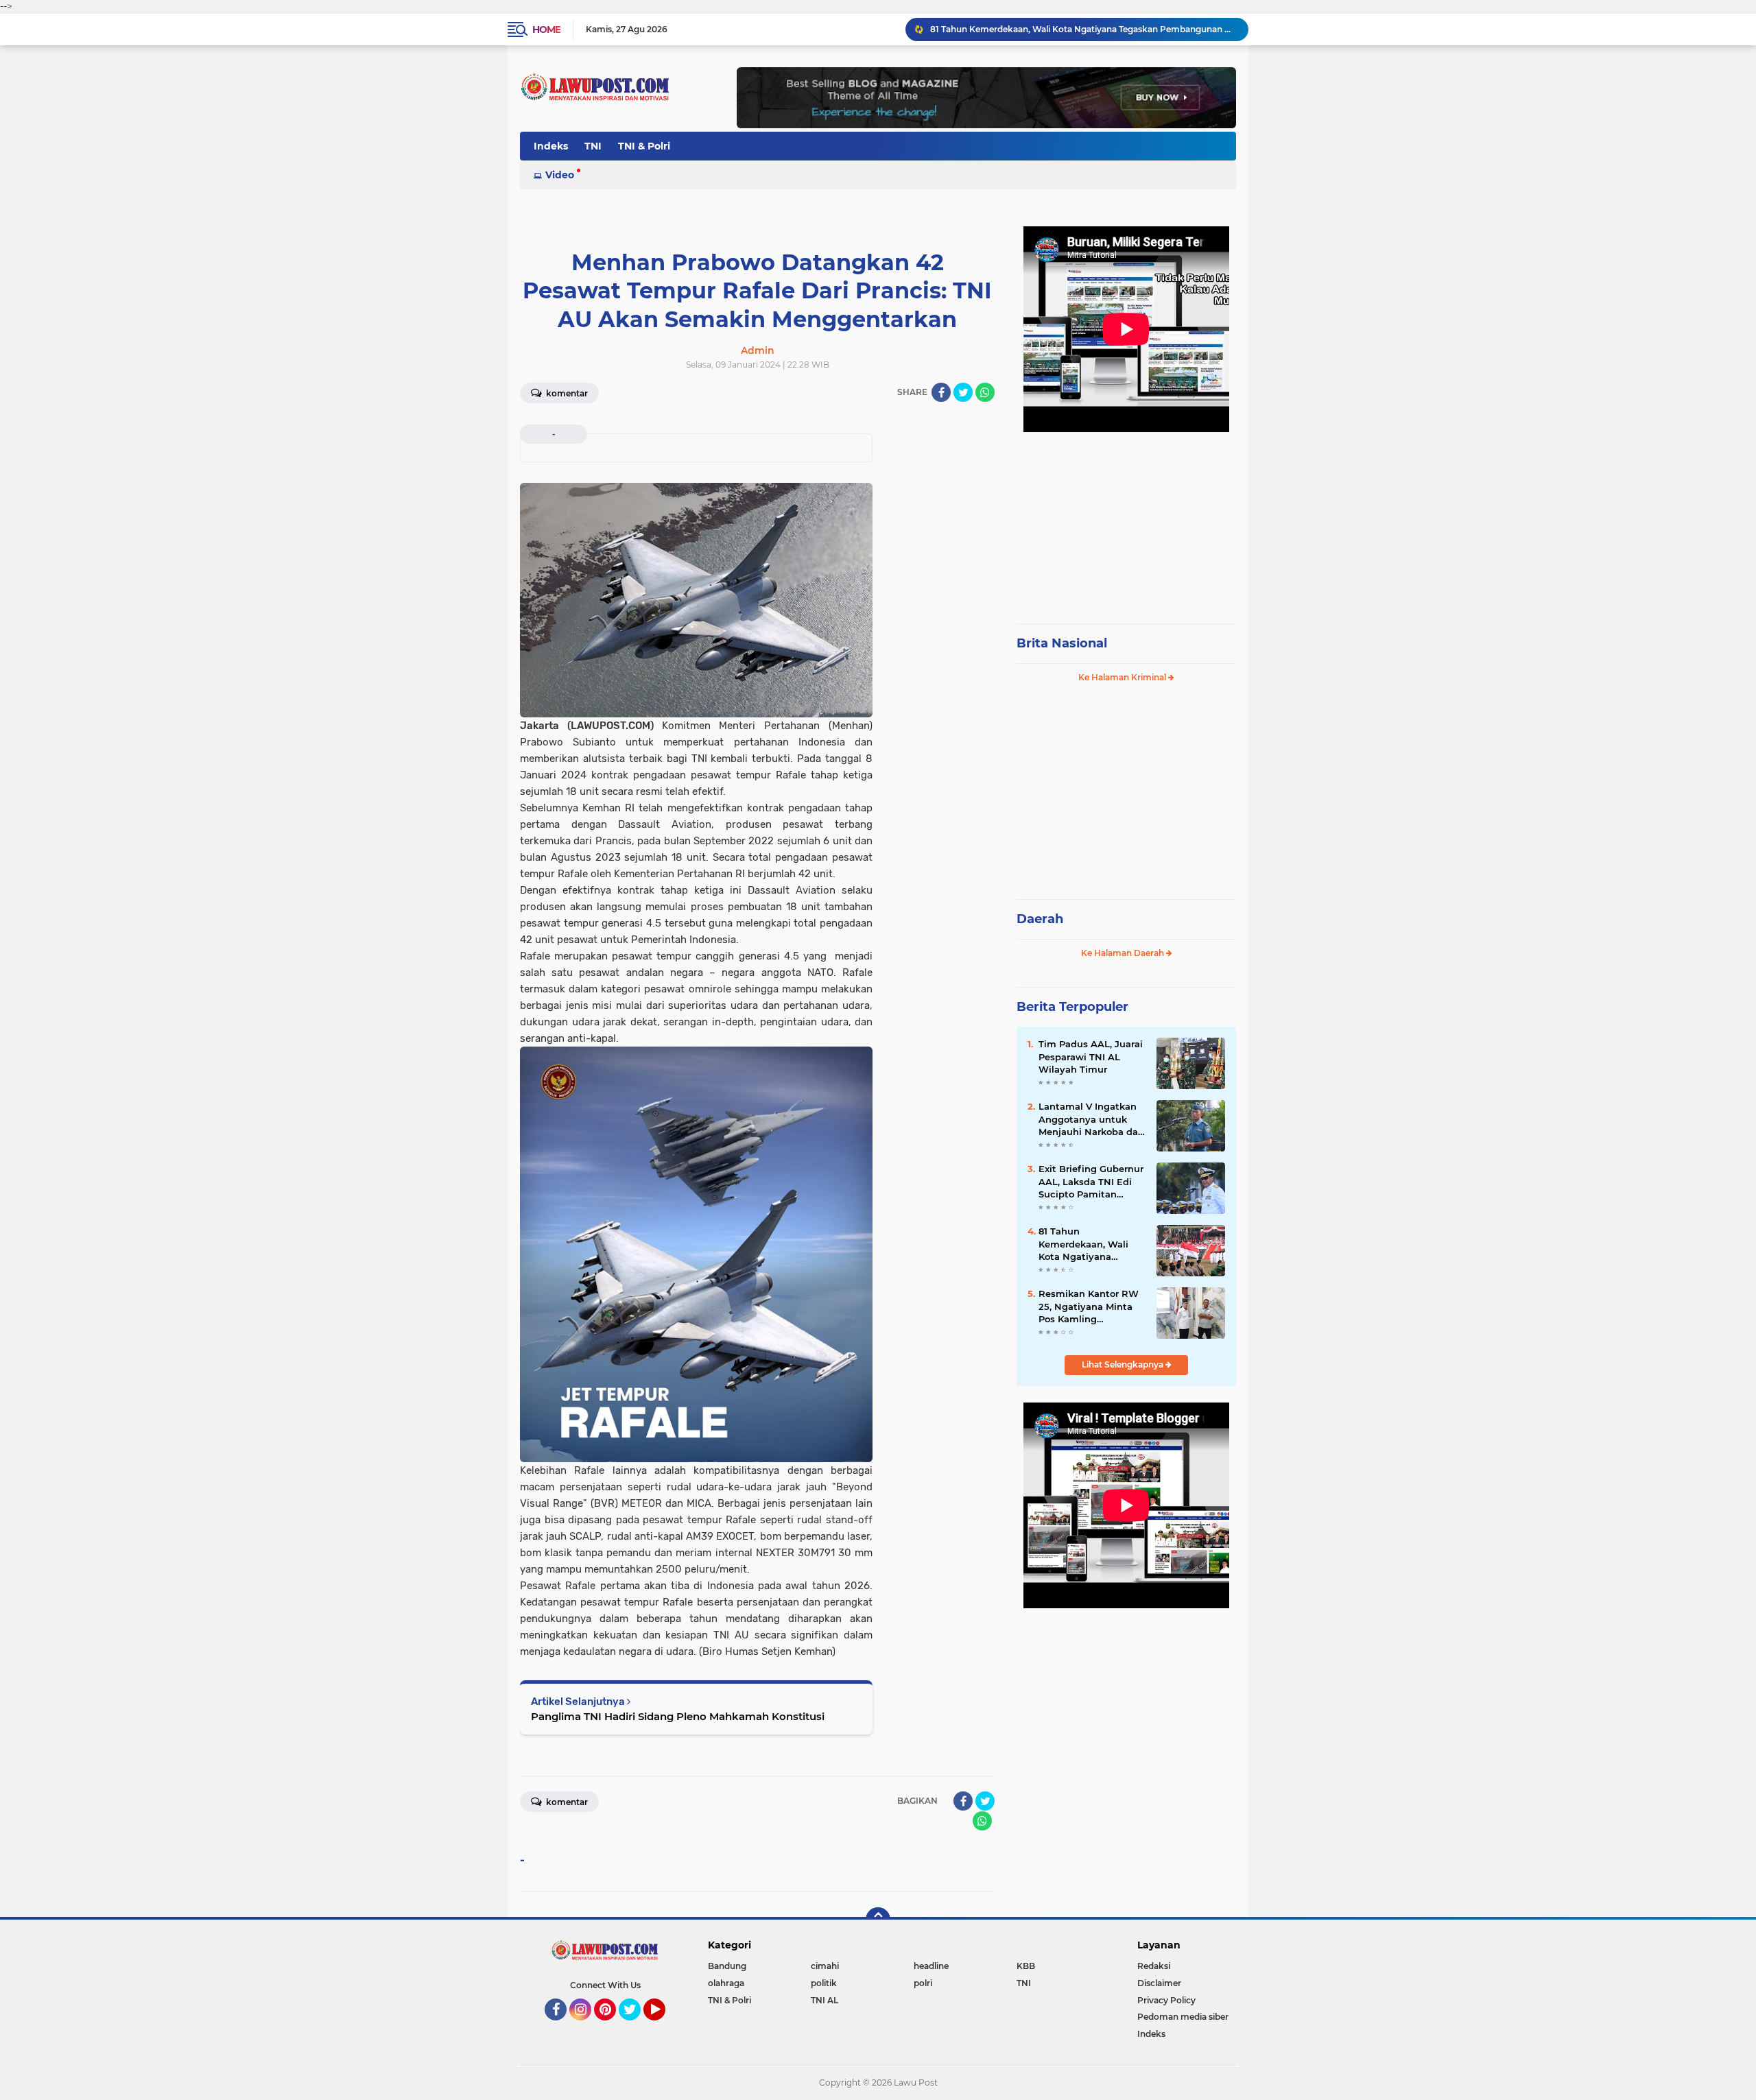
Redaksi (1154, 1966)
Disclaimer (1159, 1983)
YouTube (664, 2027)
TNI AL (824, 2000)
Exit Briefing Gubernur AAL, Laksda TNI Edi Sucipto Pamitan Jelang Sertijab (1091, 1182)
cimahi (825, 1966)
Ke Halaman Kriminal (1123, 677)
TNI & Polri (644, 146)
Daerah (1040, 919)
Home (546, 29)
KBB (1026, 1966)
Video (560, 175)
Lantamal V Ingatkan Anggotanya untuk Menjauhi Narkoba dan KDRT (1091, 1119)
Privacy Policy (1166, 2000)
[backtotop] (878, 1920)
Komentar (566, 393)
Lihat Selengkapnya (1124, 1364)
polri (923, 1983)
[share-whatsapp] (985, 392)
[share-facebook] (941, 392)
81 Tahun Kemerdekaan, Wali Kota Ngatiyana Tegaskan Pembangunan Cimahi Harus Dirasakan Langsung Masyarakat (1083, 29)
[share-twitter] (963, 392)
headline (931, 1966)
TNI (593, 146)
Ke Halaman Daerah (1124, 953)
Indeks (551, 146)
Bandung (727, 1966)
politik (824, 1983)
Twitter (636, 2027)
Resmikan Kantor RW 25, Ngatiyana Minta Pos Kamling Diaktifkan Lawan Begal (1089, 1306)
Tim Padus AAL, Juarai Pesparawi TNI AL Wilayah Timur (1091, 1056)
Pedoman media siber (1183, 2017)
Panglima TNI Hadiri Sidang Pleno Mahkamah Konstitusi (678, 1716)
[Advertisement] (1126, 521)
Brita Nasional (1062, 643)
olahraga (726, 1983)
